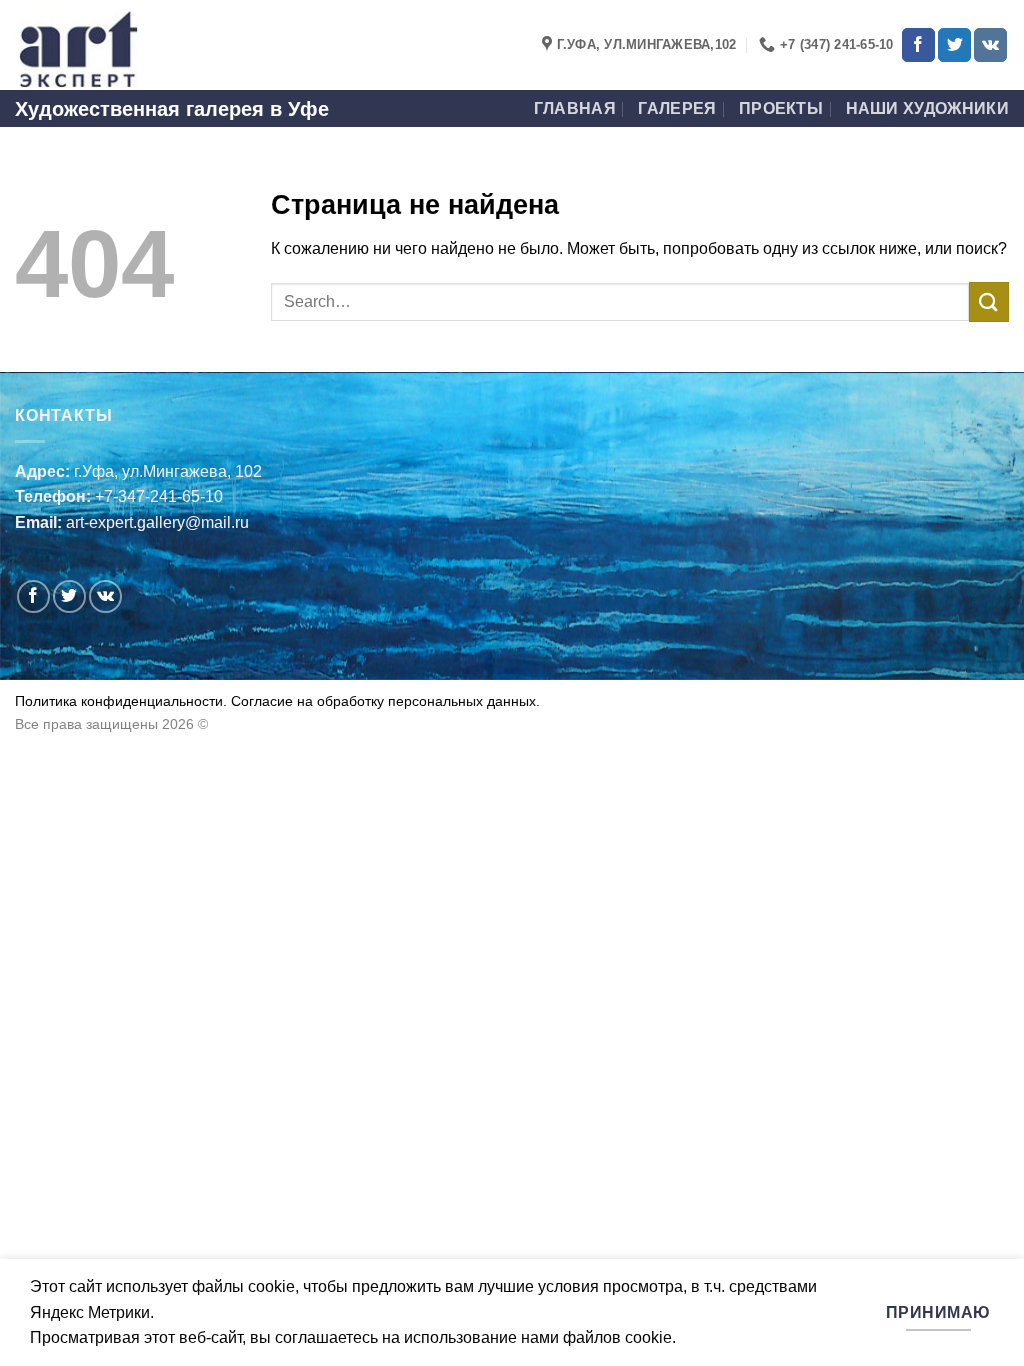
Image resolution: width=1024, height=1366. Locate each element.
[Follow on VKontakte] (990, 45)
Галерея (677, 108)
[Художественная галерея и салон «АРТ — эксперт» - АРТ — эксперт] (115, 45)
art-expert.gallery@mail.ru (157, 522)
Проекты (781, 108)
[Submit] (989, 301)
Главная (575, 108)
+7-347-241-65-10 (159, 496)
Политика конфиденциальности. (121, 701)
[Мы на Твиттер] (954, 45)
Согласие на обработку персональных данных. (383, 701)
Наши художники (927, 108)
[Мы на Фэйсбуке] (918, 45)
